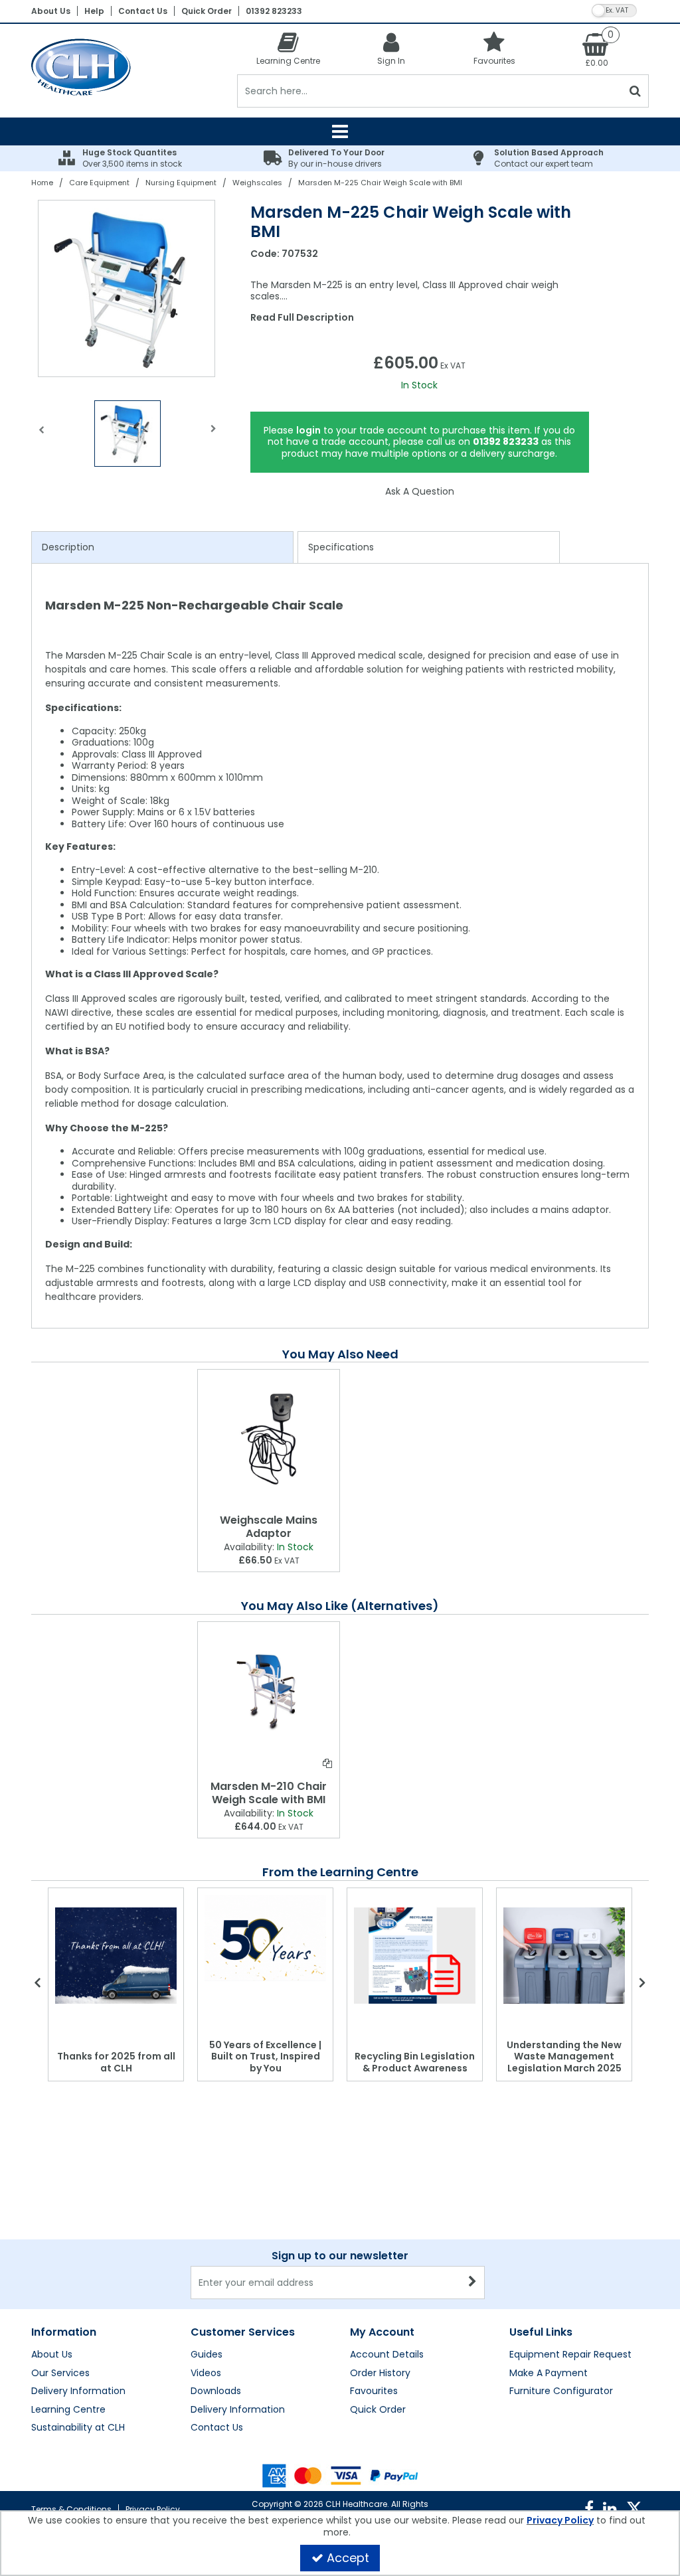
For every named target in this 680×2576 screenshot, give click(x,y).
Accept (348, 2558)
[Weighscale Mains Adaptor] (269, 1439)
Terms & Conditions (71, 2509)
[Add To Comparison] (327, 1763)
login (308, 430)
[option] (127, 288)
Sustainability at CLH (78, 2428)
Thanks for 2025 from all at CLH (116, 2062)
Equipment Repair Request (570, 2355)
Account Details (387, 2355)
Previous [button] (41, 437)
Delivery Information (78, 2391)
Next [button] (214, 437)
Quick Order (207, 11)
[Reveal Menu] (340, 131)
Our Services (60, 2374)
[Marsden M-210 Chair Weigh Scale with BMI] (269, 1691)
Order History (380, 2374)
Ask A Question (420, 491)
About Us (51, 11)
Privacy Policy (153, 2509)
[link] (589, 2509)
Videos (206, 2374)
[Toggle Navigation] (340, 131)
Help (94, 11)
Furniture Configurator (561, 2391)
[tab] (162, 548)
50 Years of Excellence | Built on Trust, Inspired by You (265, 2056)
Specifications (341, 547)
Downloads (216, 2391)
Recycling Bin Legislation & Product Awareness (415, 2062)
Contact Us (143, 11)
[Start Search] (636, 91)
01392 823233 (274, 11)
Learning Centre (68, 2410)
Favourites (374, 2391)
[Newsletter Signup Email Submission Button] (473, 2283)
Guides (207, 2355)
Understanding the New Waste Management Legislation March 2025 (564, 2056)
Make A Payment (549, 2374)
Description (68, 547)
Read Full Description (302, 317)
